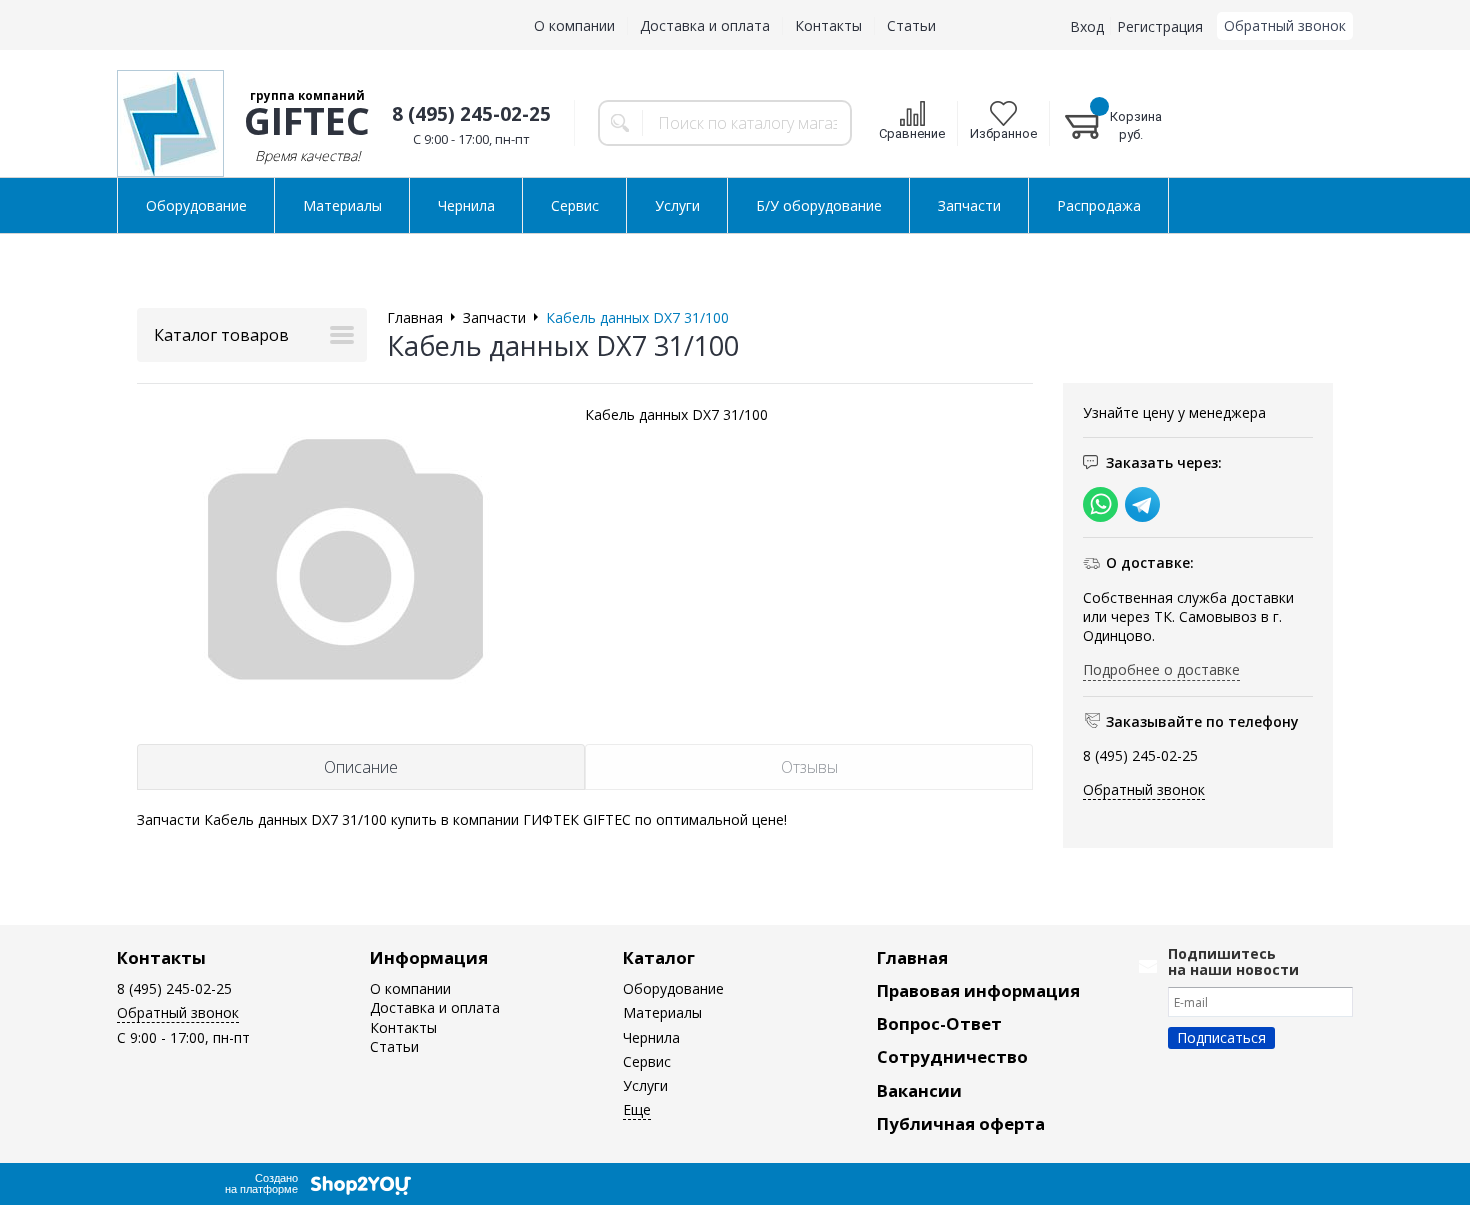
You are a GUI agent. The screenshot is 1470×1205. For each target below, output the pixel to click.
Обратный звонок (1285, 25)
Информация (429, 957)
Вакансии (919, 1090)
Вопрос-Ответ (939, 1023)
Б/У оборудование (819, 205)
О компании (574, 25)
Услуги (677, 205)
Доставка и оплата (705, 25)
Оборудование (196, 205)
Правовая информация (978, 990)
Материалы (342, 205)
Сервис (575, 205)
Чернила (466, 205)
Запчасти (969, 205)
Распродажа (1099, 205)
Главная (912, 957)
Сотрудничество (952, 1056)
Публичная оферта (961, 1123)
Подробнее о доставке (1161, 669)
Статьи (911, 25)
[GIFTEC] (170, 123)
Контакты (828, 25)
